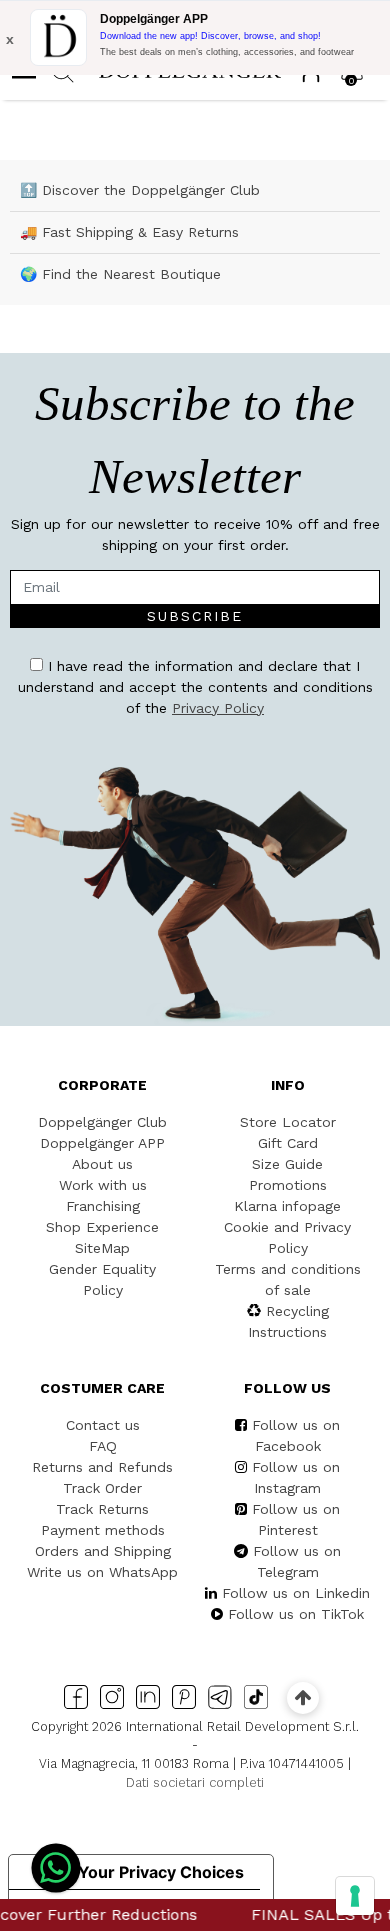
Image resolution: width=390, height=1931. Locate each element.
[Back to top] (302, 1697)
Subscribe (195, 616)
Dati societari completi (195, 1782)
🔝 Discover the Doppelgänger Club (140, 190)
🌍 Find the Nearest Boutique (120, 274)
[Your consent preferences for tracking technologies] (355, 1896)
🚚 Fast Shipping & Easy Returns (129, 232)
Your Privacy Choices (161, 1872)
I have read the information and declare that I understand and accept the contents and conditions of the (195, 687)
